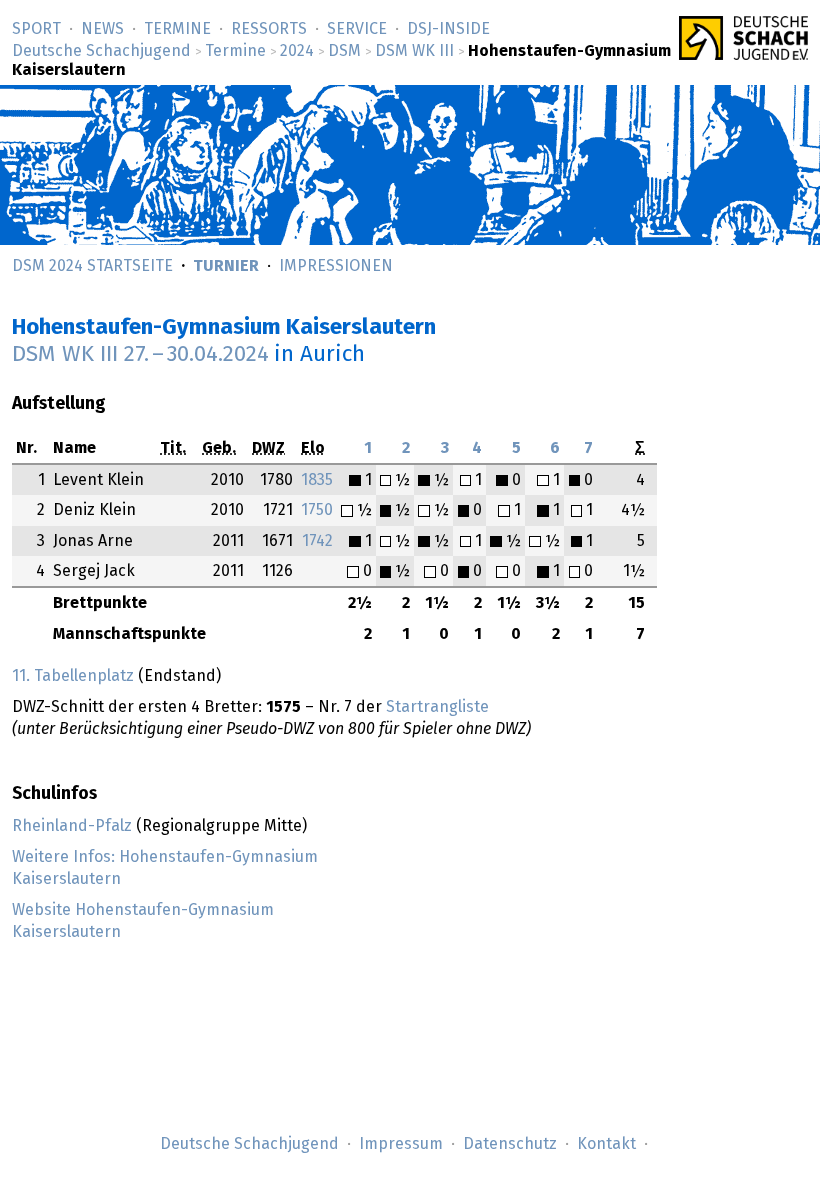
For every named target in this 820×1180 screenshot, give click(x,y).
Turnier (226, 266)
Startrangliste (437, 707)
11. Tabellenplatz (73, 676)
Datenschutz (510, 1144)
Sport (36, 29)
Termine (177, 29)
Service (357, 29)
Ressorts (269, 29)
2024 (297, 51)
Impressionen (336, 266)
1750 (317, 510)
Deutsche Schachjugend (101, 51)
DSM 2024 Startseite (92, 266)
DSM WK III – (140, 354)
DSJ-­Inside (448, 29)
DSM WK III (414, 51)
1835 (317, 480)
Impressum (401, 1144)
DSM (344, 51)
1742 (317, 541)
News (102, 29)
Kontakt (606, 1144)
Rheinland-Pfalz (72, 826)
